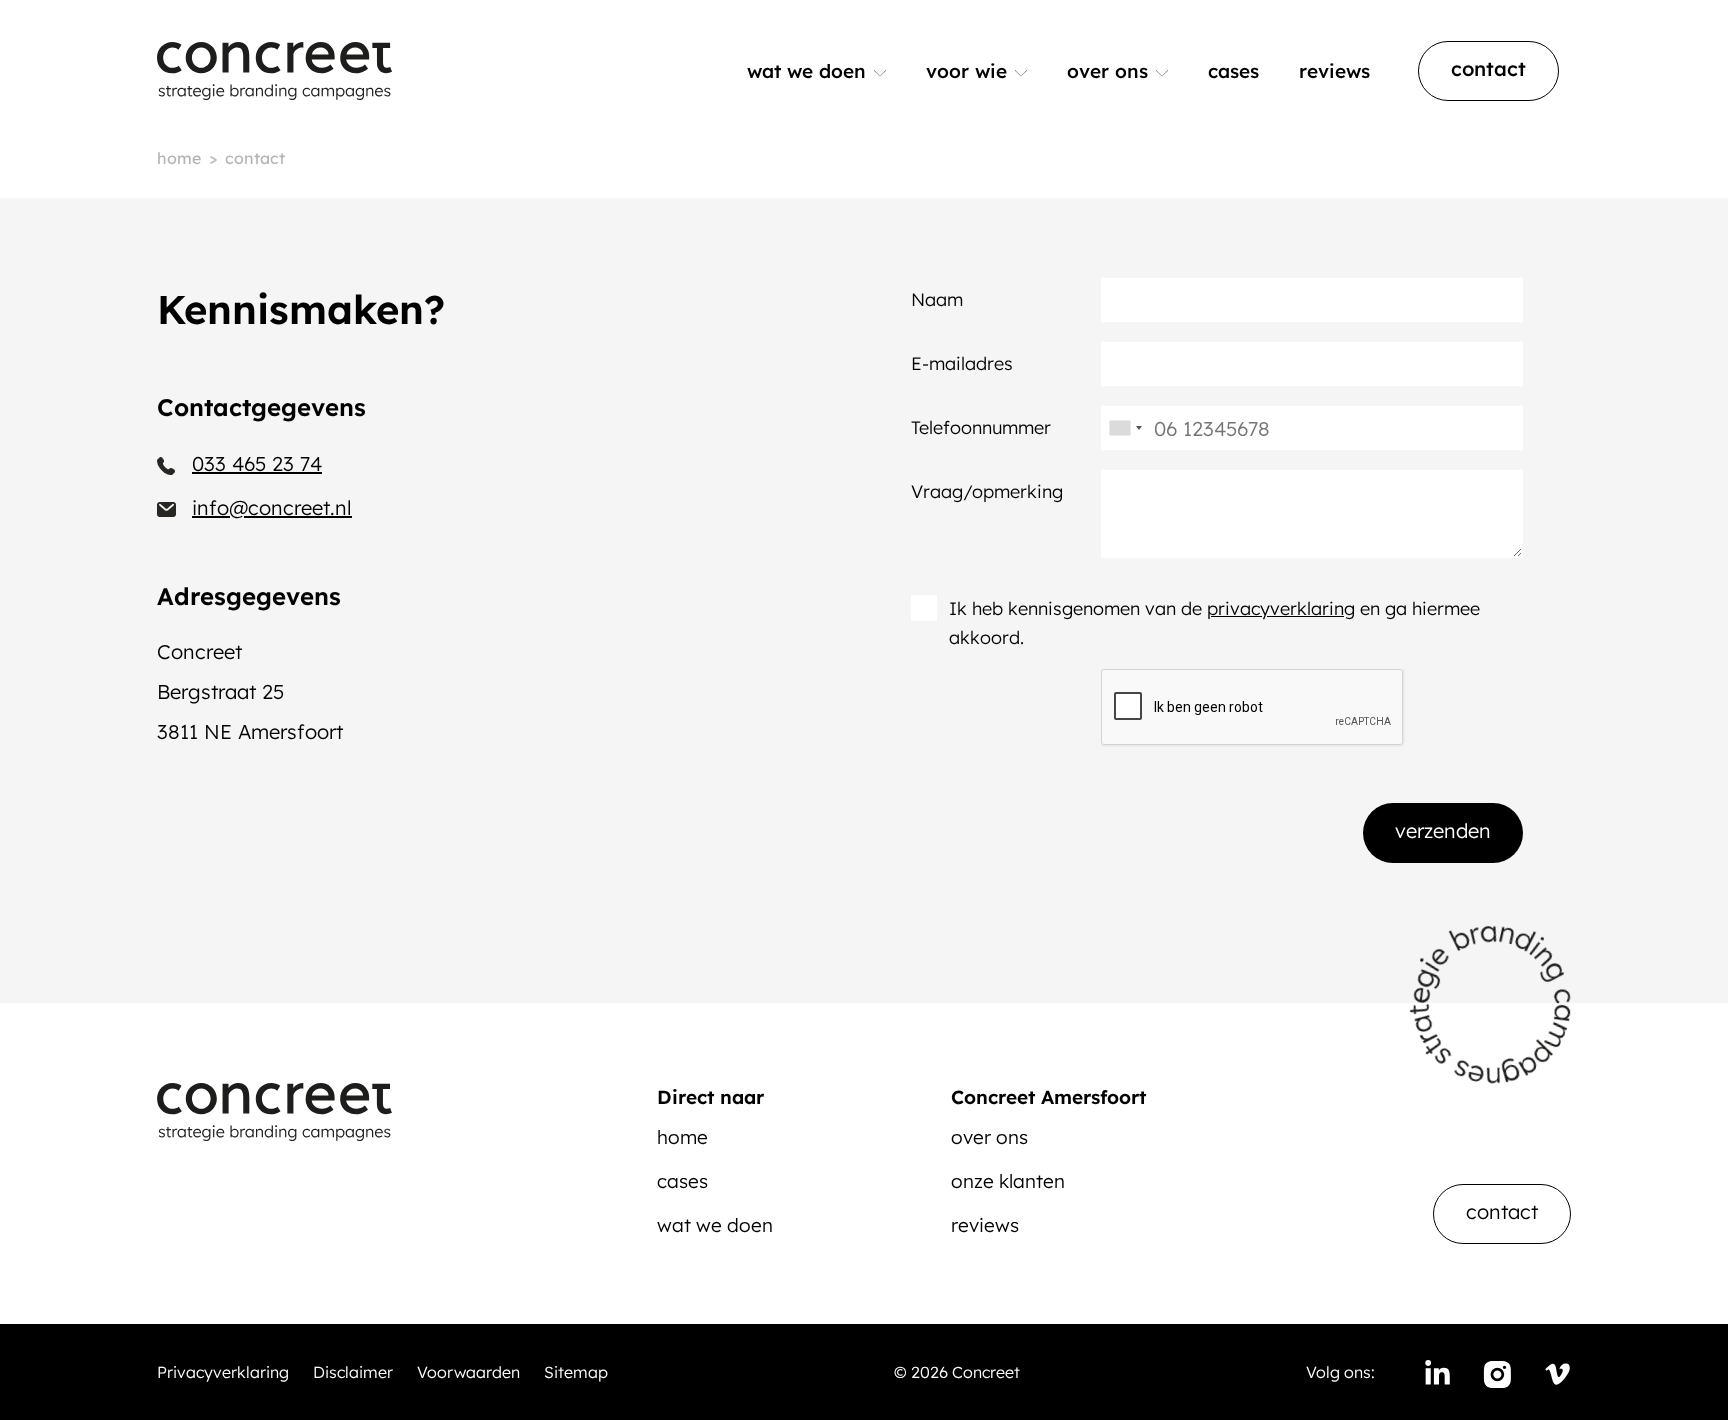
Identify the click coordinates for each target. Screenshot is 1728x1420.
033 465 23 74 (257, 463)
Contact (1488, 68)
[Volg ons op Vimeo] (1557, 1372)
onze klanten (1008, 1181)
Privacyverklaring (223, 1372)
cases (682, 1181)
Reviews (1334, 71)
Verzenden (1443, 830)
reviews (985, 1225)
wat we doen (715, 1225)
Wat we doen (806, 71)
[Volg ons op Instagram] (1497, 1372)
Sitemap (576, 1372)
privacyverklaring (1281, 608)
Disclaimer (353, 1372)
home (682, 1137)
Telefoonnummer (981, 427)
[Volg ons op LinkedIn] (1437, 1372)
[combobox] (1125, 428)
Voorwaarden (468, 1372)
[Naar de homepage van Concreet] (274, 71)
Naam (937, 299)
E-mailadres (962, 363)
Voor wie (966, 71)
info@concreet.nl (272, 507)
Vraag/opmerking (987, 491)
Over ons (1107, 71)
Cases (1233, 71)
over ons (989, 1137)
